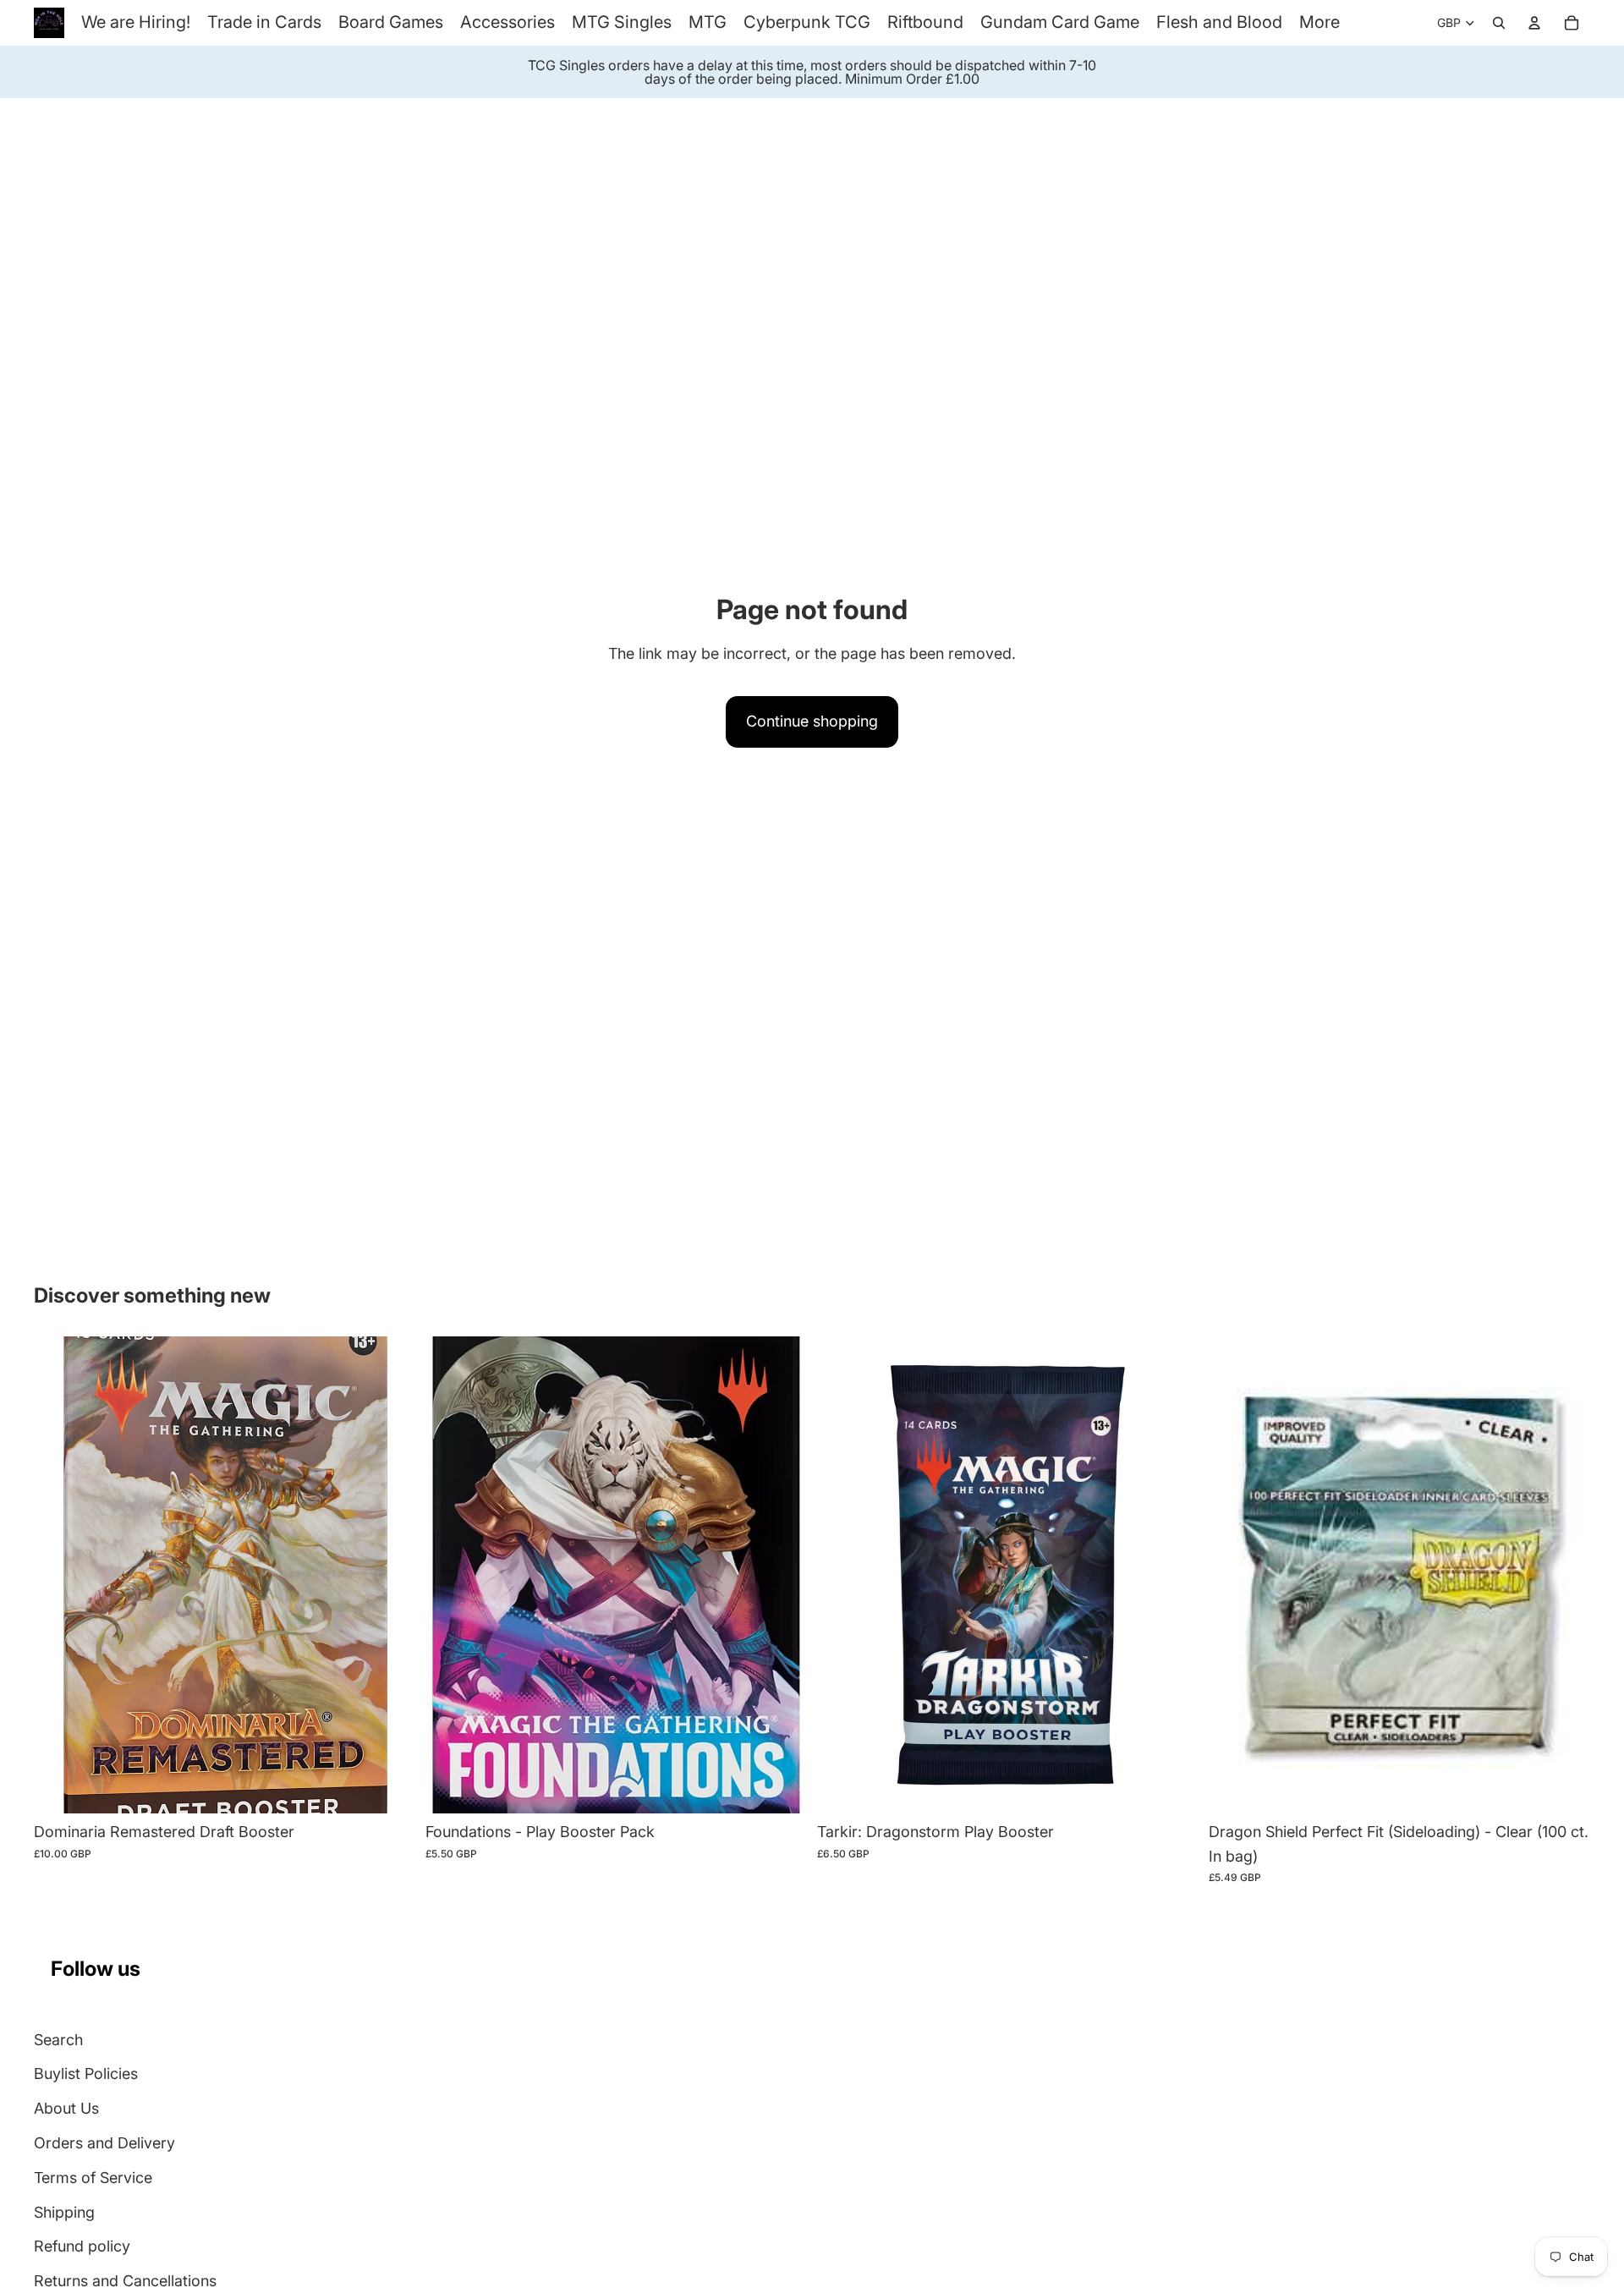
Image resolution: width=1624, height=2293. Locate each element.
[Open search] (1499, 23)
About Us (66, 2108)
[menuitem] (1319, 22)
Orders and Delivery (104, 2143)
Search (58, 2040)
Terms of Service (93, 2178)
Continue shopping (812, 721)
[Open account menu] (1534, 23)
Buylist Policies (86, 2074)
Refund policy (82, 2246)
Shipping (64, 2212)
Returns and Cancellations (125, 2281)
